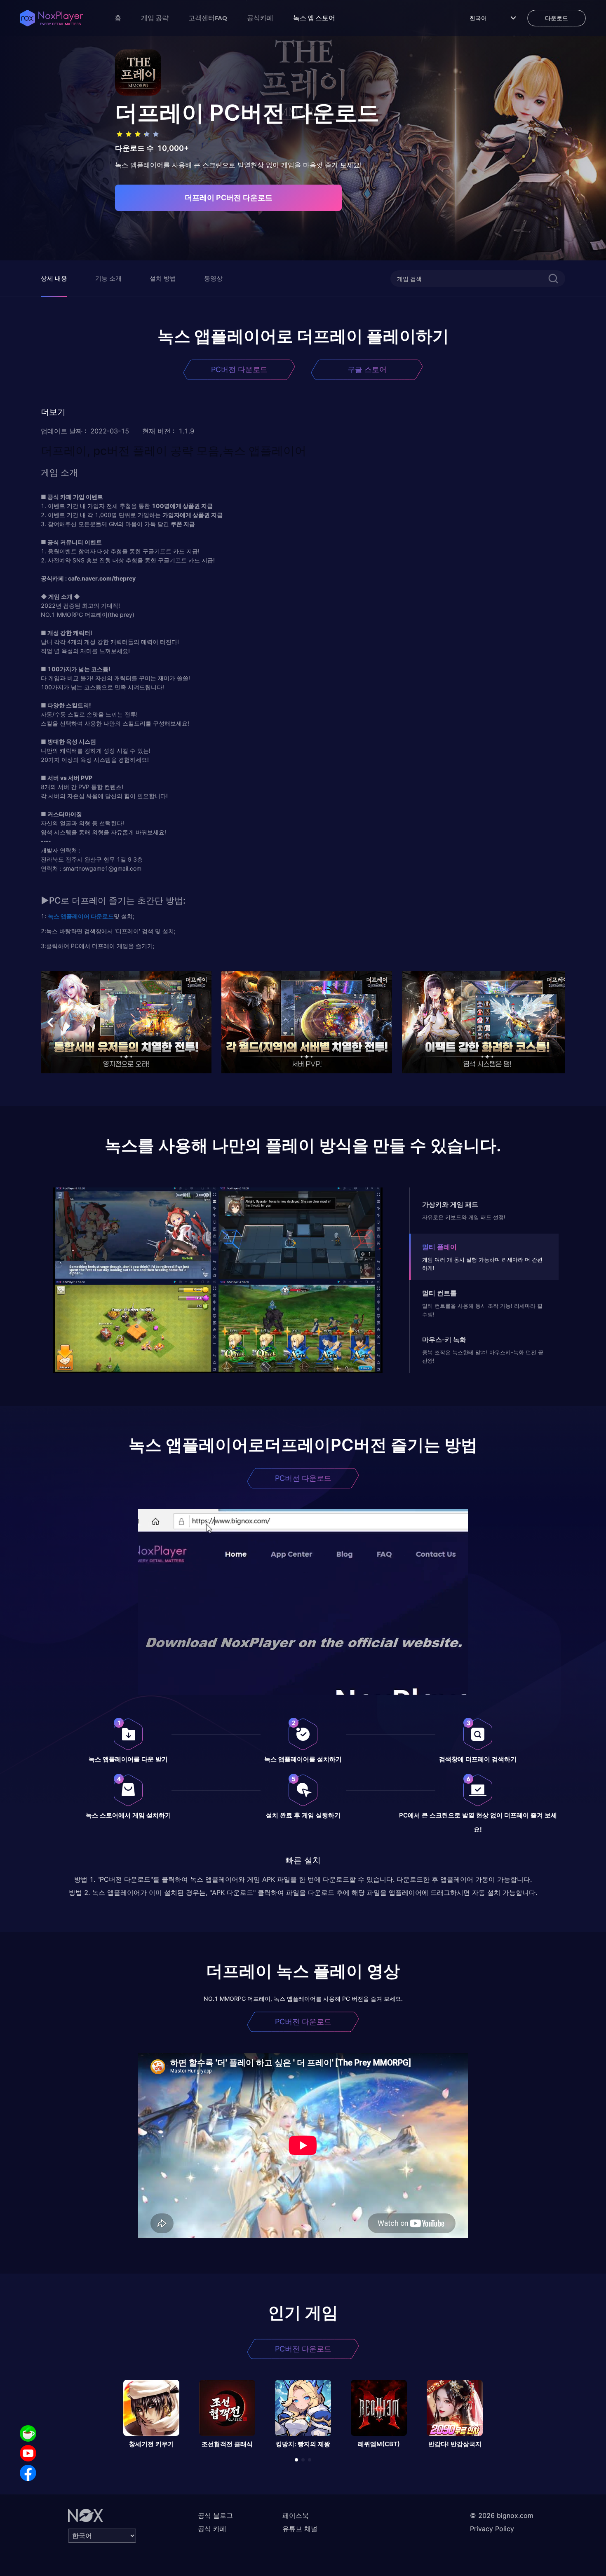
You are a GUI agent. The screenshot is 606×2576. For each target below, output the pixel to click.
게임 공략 (155, 18)
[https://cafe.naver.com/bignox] (28, 2433)
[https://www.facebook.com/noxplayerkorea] (28, 2473)
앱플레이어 (74, 916)
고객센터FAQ (208, 18)
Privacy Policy (492, 2529)
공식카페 (260, 18)
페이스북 (296, 2515)
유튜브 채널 (300, 2529)
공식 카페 (212, 2529)
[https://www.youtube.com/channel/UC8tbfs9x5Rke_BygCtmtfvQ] (28, 2453)
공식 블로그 (215, 2515)
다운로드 (102, 916)
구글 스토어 (367, 369)
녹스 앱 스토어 (314, 18)
